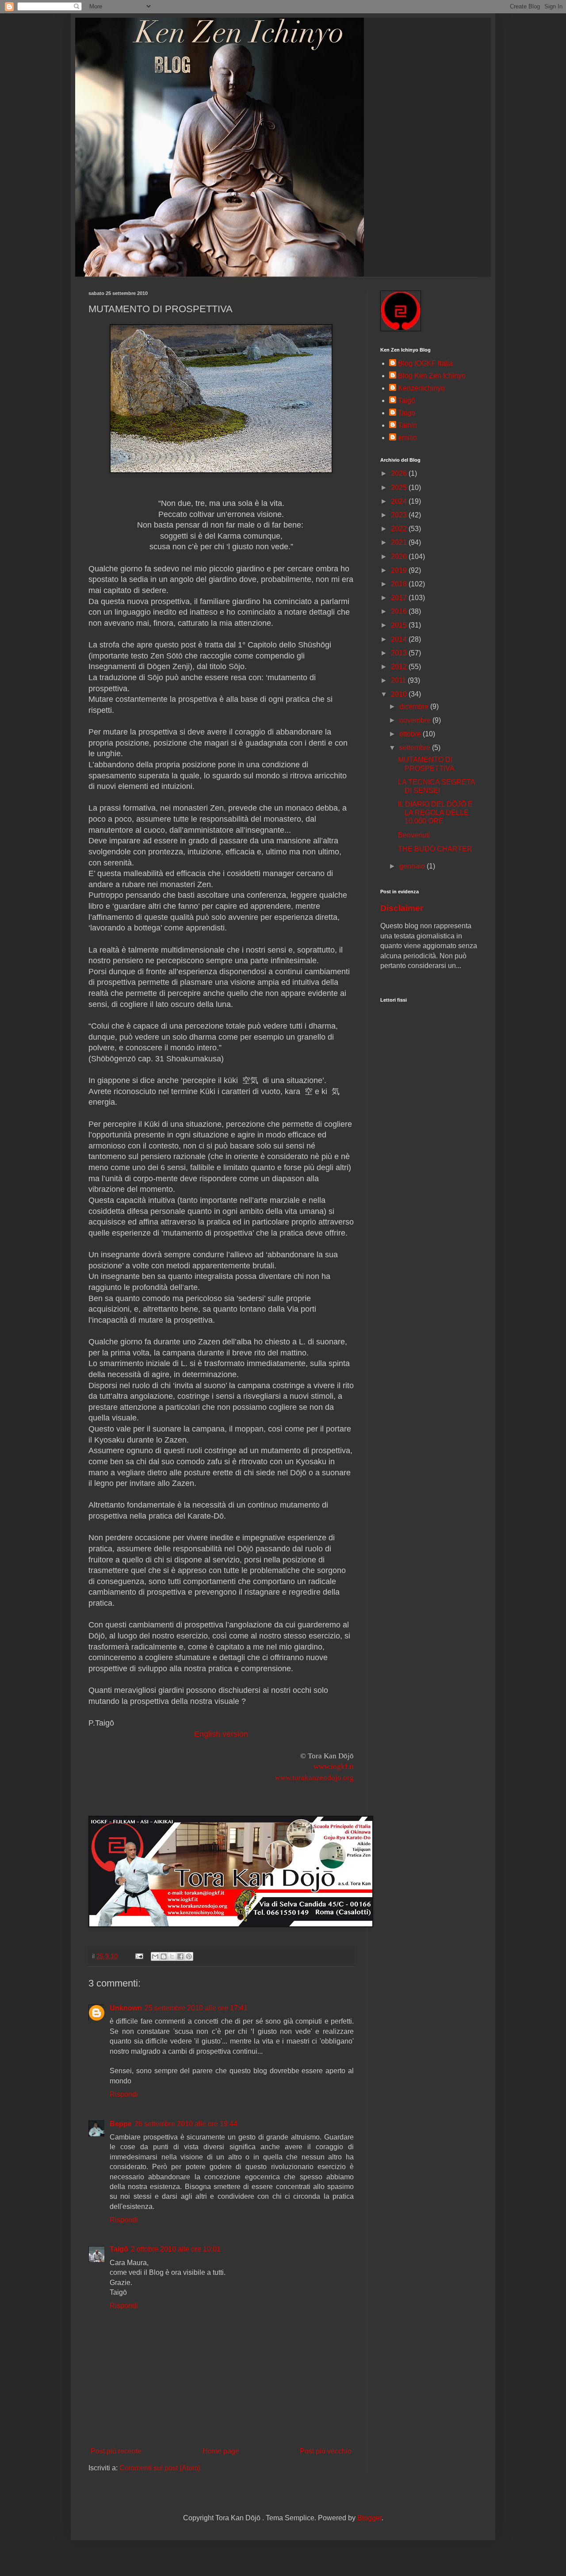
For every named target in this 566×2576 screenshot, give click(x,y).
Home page (221, 2451)
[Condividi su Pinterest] (189, 1956)
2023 (400, 515)
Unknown (126, 2008)
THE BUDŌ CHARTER (435, 849)
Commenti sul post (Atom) (160, 2468)
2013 (400, 653)
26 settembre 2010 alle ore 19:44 (186, 2124)
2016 (400, 611)
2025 (400, 488)
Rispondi (124, 2094)
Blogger (369, 2518)
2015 (400, 625)
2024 (400, 501)
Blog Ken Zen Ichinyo (432, 376)
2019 (400, 570)
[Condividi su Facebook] (180, 1956)
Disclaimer (402, 908)
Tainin (407, 425)
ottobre (411, 734)
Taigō (119, 2249)
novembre (416, 720)
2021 (400, 542)
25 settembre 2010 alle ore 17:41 (196, 2008)
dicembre (415, 706)
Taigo (407, 413)
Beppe (121, 2124)
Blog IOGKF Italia (425, 363)
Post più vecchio (326, 2451)
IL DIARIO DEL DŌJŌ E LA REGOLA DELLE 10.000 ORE (435, 813)
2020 (400, 557)
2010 (400, 694)
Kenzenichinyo (421, 388)
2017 (400, 598)
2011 (399, 680)
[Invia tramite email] (155, 1956)
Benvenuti (414, 835)
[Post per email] (139, 1956)
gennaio (413, 866)
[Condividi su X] (172, 1956)
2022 (400, 529)
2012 (400, 667)
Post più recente (116, 2451)
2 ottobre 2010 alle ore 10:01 (176, 2249)
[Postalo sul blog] (164, 1956)
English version (221, 1734)
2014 (400, 639)
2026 (400, 473)
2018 (400, 584)
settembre (416, 748)
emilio (407, 438)
